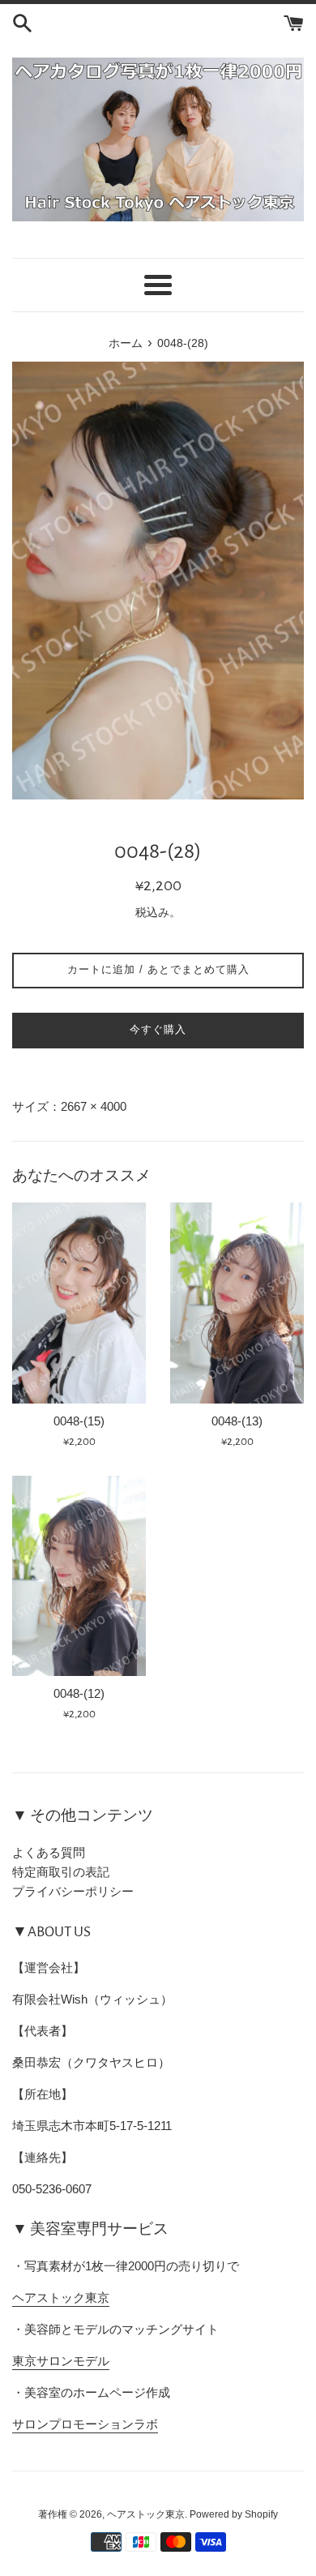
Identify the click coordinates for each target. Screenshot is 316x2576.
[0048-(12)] (79, 1576)
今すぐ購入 (158, 1029)
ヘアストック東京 (61, 2297)
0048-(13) (237, 1421)
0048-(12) (79, 1693)
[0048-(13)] (237, 1303)
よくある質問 (49, 1852)
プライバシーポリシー (73, 1891)
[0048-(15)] (79, 1303)
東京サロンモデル (61, 2361)
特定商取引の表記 (61, 1872)
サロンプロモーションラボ (85, 2424)
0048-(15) (79, 1421)
